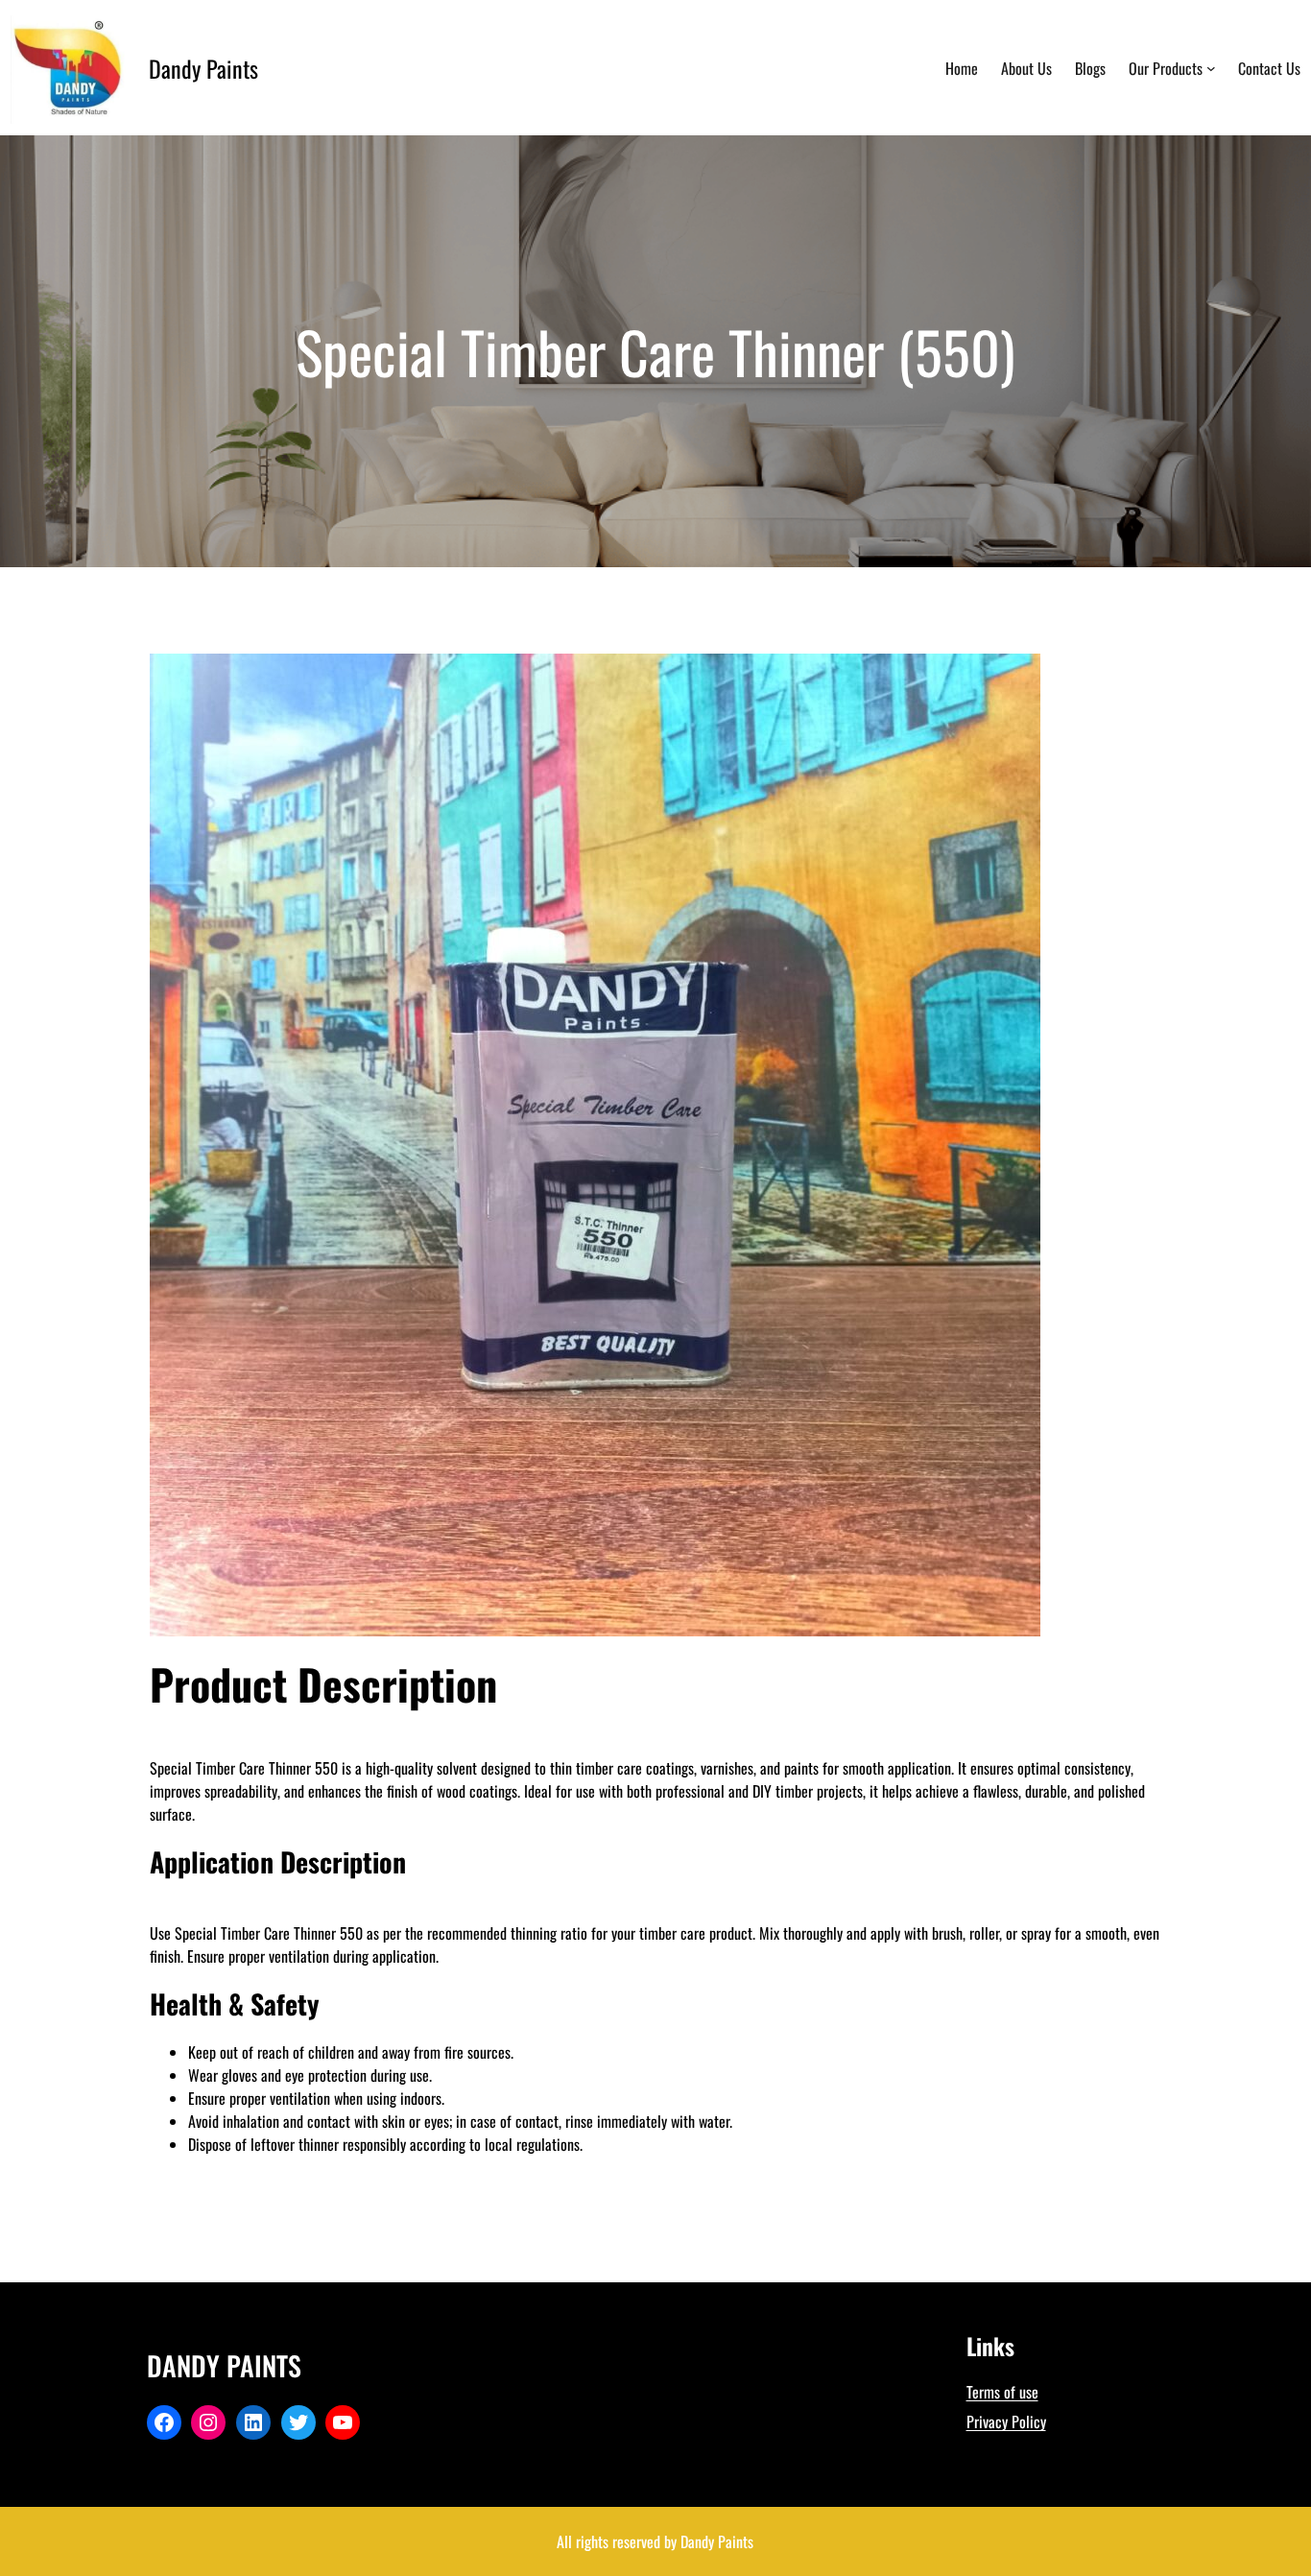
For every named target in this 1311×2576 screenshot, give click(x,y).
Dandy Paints (203, 68)
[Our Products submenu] (1211, 68)
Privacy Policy (1006, 2421)
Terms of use (1002, 2392)
